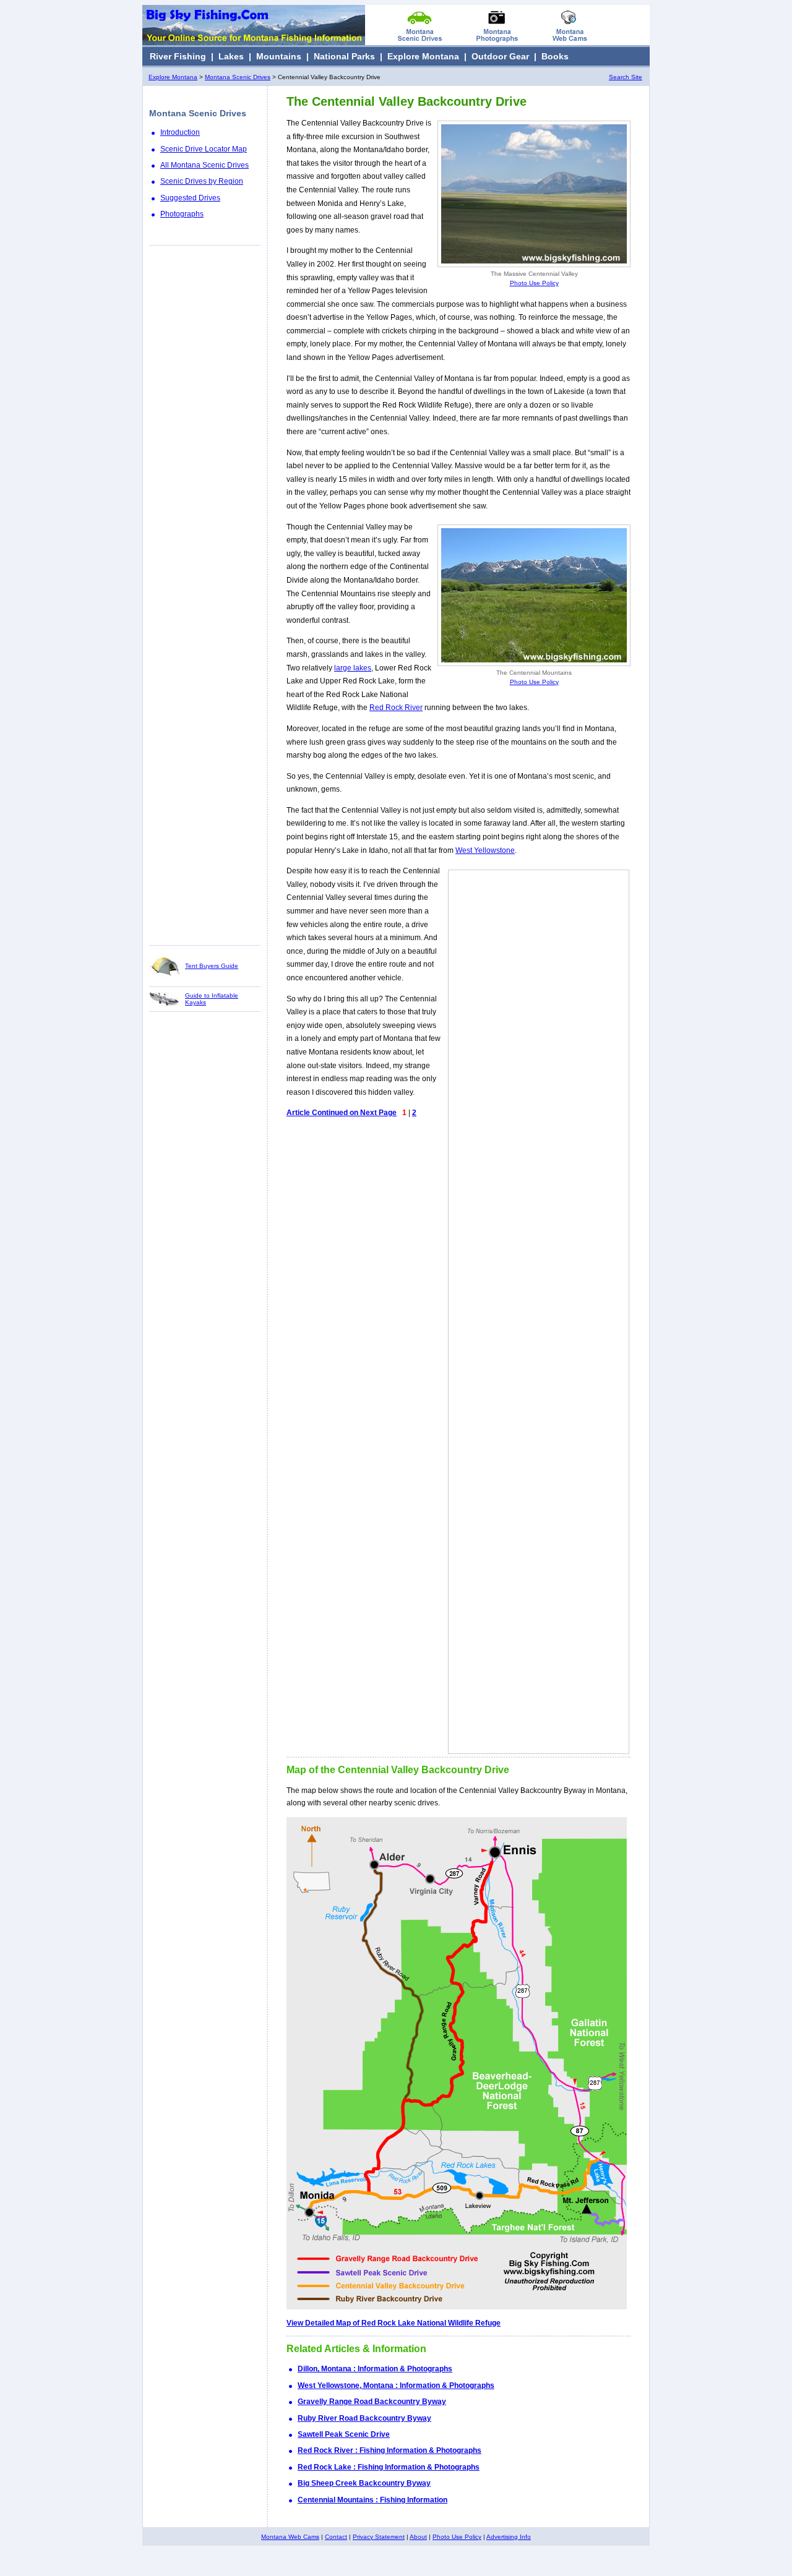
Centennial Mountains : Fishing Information (372, 2500)
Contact (336, 2537)
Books (555, 56)
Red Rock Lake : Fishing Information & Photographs (389, 2467)
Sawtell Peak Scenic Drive (344, 2434)
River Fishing (178, 56)
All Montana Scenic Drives (204, 165)
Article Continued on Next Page (342, 1113)
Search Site (626, 77)
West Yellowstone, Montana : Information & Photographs (396, 2386)
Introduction (180, 132)
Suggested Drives (190, 198)
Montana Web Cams (290, 2537)
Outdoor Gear (500, 56)
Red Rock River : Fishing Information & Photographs (390, 2450)
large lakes (353, 668)
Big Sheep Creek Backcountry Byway (364, 2483)
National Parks (344, 56)
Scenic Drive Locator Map (204, 149)
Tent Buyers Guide (212, 966)
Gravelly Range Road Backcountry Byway (372, 2402)
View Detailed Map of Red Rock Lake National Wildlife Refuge (394, 2323)
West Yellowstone (485, 850)
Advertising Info (509, 2537)
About (418, 2537)
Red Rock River (396, 708)
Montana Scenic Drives (238, 77)
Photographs (182, 214)
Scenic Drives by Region (202, 181)
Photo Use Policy (534, 283)
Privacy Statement (379, 2537)
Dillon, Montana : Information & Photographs (375, 2369)
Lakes (231, 56)
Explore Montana (423, 56)
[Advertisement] (205, 595)
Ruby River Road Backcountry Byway (364, 2418)
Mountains (279, 56)
